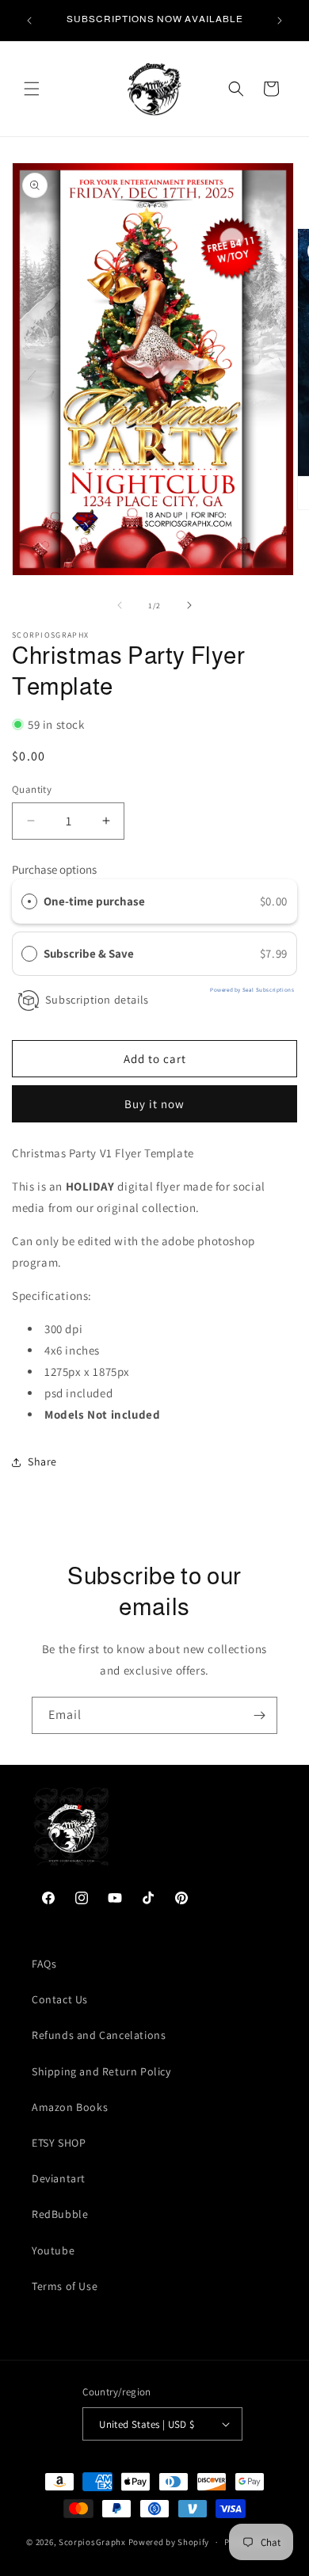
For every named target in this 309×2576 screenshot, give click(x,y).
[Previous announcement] (29, 21)
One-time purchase (94, 901)
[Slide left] (120, 605)
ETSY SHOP (59, 2143)
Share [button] (42, 1461)
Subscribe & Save (90, 953)
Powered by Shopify (169, 2542)
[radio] (29, 901)
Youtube (53, 2250)
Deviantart (59, 2178)
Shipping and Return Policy (101, 2071)
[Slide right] (189, 605)
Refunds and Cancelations (99, 2035)
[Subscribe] (259, 1715)
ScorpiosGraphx (92, 2542)
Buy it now (154, 1104)
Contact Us (60, 1999)
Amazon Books (70, 2107)
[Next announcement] (280, 21)
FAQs (44, 1964)
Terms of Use (65, 2286)
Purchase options (54, 869)
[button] (32, 89)
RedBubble (60, 2214)
